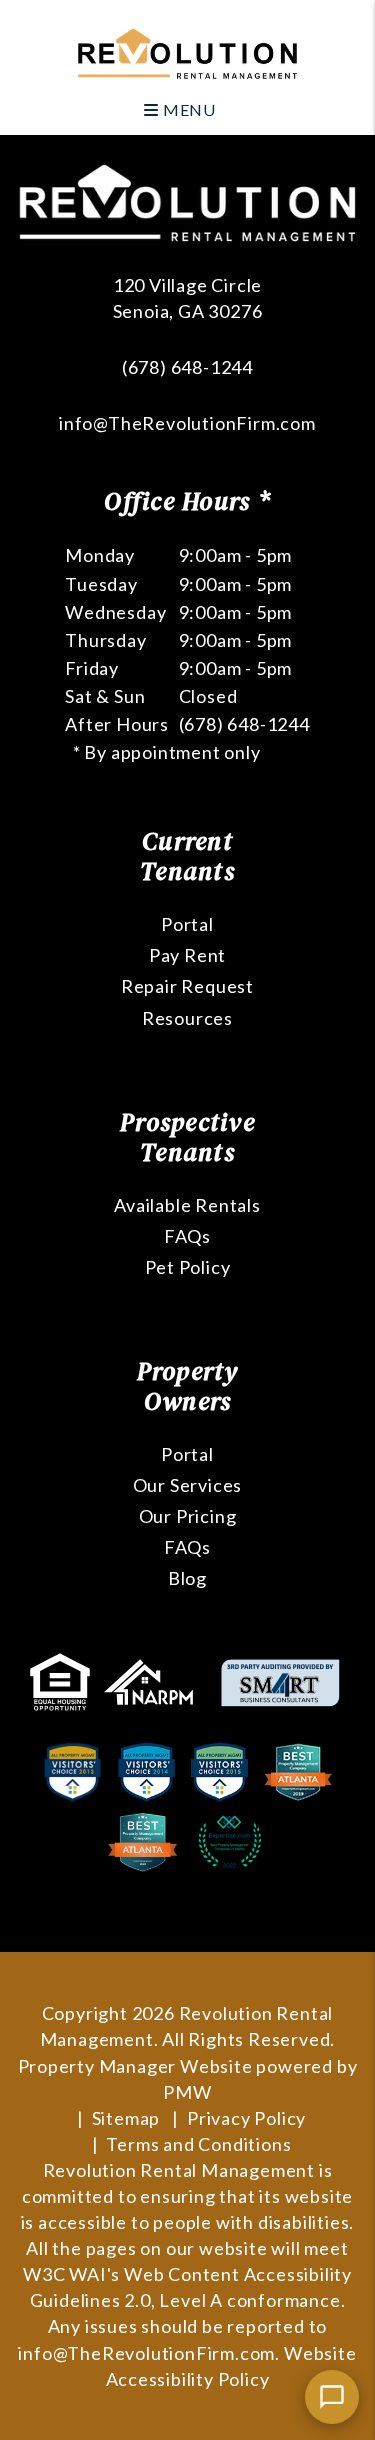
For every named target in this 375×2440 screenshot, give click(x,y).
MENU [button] (187, 109)
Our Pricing (188, 1516)
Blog (187, 1578)
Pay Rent (187, 955)
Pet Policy (188, 1267)
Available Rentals (187, 1205)
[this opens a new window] (62, 1680)
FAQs (187, 1236)
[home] (187, 51)
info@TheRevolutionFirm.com (187, 423)
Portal (187, 924)
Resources (187, 1018)
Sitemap (126, 2118)
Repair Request (187, 986)
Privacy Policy (246, 2118)
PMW (187, 2092)
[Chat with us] (332, 2397)
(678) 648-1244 (187, 367)
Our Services (188, 1485)
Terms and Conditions (198, 2144)
